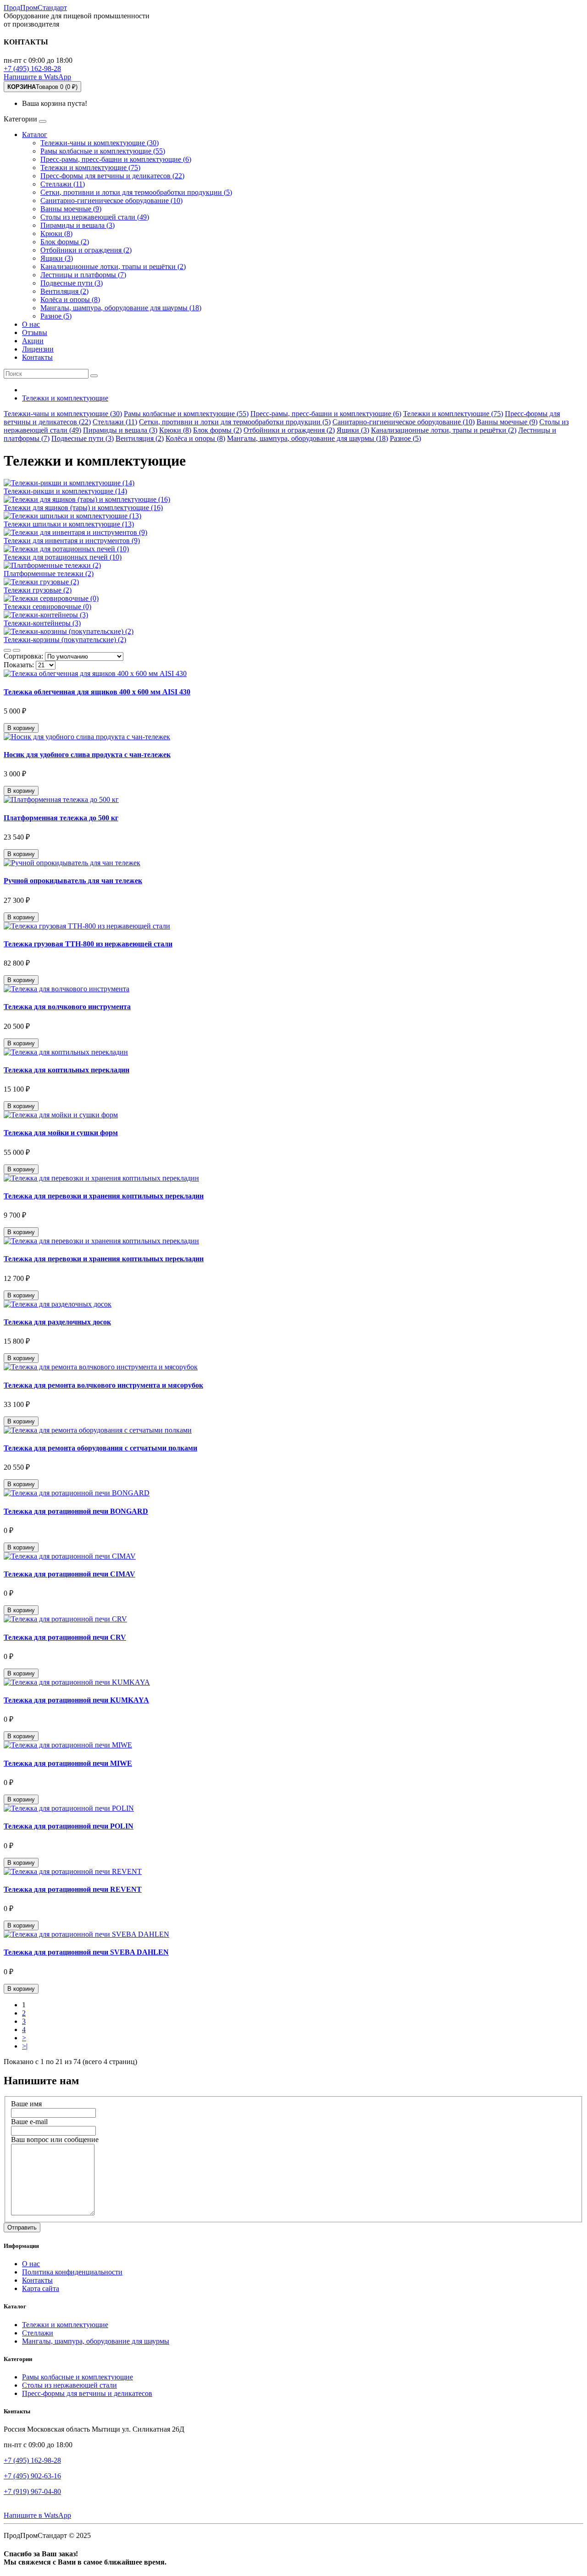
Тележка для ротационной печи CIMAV (69, 1574)
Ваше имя (26, 2104)
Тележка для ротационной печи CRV (65, 1637)
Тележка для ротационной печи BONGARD (76, 1511)
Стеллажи (38, 2333)
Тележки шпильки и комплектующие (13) (69, 524)
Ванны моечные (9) (71, 209)
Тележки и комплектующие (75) (90, 168)
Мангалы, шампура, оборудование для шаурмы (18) (121, 308)
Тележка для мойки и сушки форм (61, 1133)
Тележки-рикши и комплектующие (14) (65, 491)
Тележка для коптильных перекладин (66, 1070)
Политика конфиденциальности (72, 2272)
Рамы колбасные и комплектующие (78, 2377)
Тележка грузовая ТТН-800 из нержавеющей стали (88, 944)
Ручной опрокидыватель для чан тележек (73, 881)
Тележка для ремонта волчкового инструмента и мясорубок (103, 1385)
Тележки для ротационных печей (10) (63, 557)
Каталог (35, 135)
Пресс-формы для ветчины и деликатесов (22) (112, 176)
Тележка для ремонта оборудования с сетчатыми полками (100, 1448)
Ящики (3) (57, 258)
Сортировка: (23, 656)
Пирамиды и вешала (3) (78, 225)
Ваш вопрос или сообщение (55, 2139)
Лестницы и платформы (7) (83, 275)
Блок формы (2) (65, 242)
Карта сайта (41, 2288)
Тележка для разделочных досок (57, 1322)
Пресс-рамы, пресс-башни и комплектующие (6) (116, 159)
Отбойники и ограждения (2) (86, 250)
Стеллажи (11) (63, 184)
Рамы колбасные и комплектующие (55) (103, 151)
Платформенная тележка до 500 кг (61, 818)
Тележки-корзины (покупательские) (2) (65, 640)
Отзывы (35, 332)
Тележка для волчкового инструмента (67, 1007)
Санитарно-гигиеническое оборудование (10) (111, 200)
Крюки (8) (56, 233)
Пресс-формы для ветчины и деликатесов (87, 2393)
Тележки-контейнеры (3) (42, 623)
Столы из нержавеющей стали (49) (95, 217)
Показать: (19, 665)
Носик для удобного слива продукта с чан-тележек (87, 755)
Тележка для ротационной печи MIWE (68, 1763)
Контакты (37, 357)
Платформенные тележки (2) (49, 574)
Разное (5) (56, 316)
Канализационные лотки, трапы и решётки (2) (113, 266)
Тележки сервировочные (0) (47, 607)
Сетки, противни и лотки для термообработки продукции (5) (136, 192)
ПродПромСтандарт (35, 8)
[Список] (7, 650)
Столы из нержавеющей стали (69, 2385)
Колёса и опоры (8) (70, 299)
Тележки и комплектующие (65, 2325)
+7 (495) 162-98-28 (32, 69)
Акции (33, 341)
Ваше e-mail (29, 2122)
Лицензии (38, 349)
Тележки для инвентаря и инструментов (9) (72, 541)
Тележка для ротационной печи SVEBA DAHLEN (86, 1952)
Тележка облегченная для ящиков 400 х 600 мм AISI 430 (97, 692)
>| (25, 2046)
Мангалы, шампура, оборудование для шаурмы (96, 2341)
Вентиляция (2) (64, 291)
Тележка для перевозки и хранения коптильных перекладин (104, 1196)
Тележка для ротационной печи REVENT (73, 1889)
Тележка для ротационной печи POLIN (69, 1826)
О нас (31, 324)
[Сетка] (17, 650)
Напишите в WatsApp (37, 77)
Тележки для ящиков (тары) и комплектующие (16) (83, 508)
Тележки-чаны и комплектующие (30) (100, 143)
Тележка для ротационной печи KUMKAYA (76, 1700)
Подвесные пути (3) (72, 283)
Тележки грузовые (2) (38, 590)
